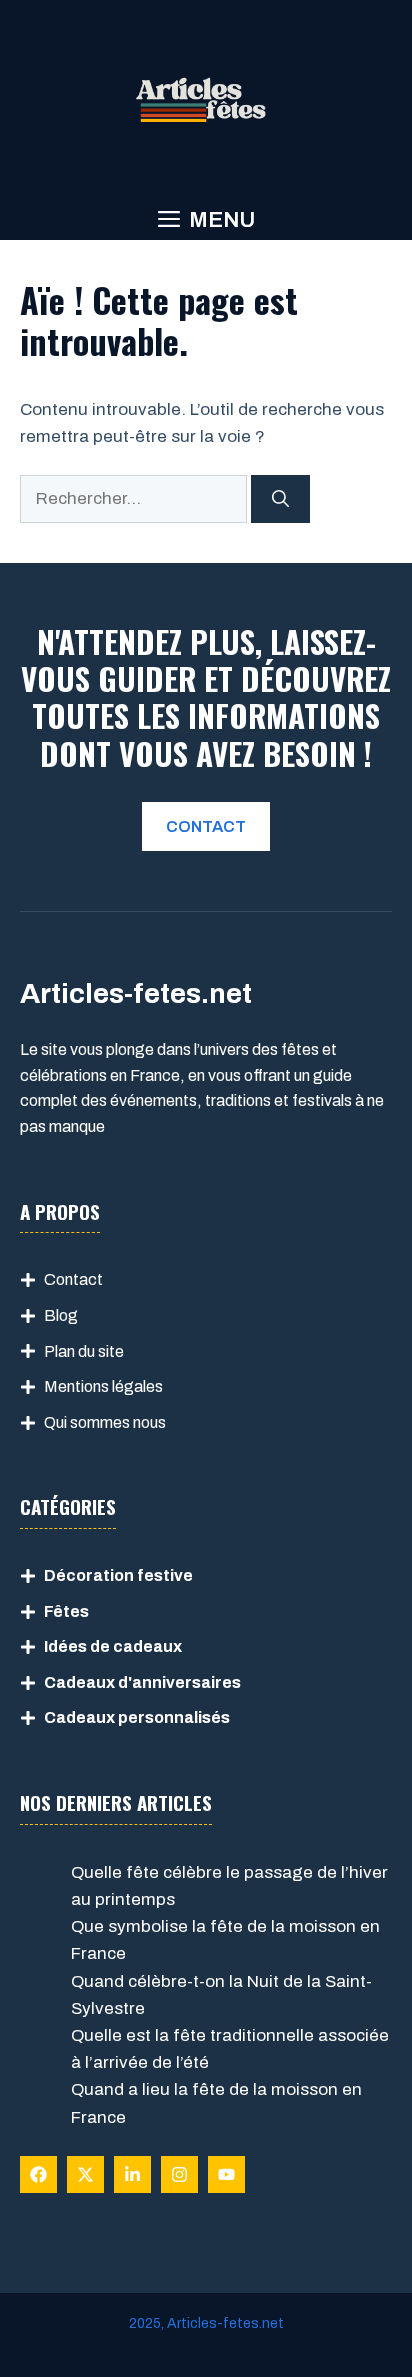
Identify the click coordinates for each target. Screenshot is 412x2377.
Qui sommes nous (105, 1422)
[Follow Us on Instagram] (179, 2174)
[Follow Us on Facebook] (38, 2174)
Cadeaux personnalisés (137, 1717)
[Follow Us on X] (85, 2174)
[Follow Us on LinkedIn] (132, 2174)
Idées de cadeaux (113, 1646)
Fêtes (66, 1611)
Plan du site (84, 1351)
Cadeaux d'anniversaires (142, 1682)
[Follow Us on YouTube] (226, 2174)
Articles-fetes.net (225, 2323)
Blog (61, 1315)
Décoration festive (118, 1575)
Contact (73, 1279)
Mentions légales (103, 1386)
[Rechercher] (280, 499)
